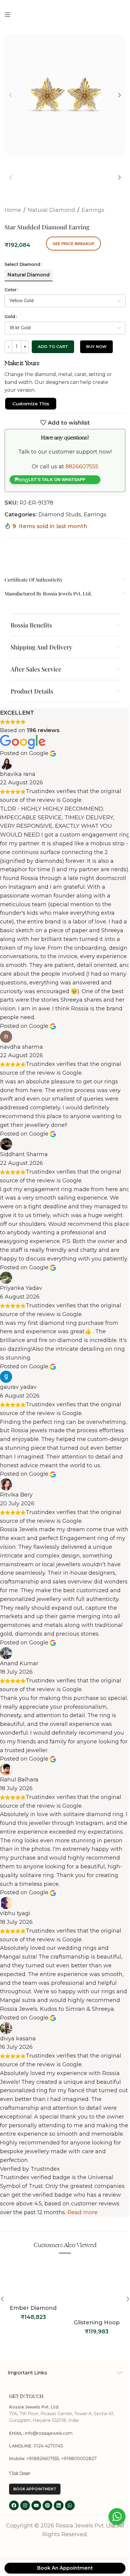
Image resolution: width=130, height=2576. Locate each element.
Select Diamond (22, 264)
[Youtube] (36, 2505)
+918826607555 (43, 2459)
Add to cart (53, 346)
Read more (83, 2212)
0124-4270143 (48, 2446)
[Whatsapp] (70, 2505)
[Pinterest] (47, 2505)
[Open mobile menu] (8, 14)
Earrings (93, 210)
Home (13, 210)
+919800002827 (79, 2459)
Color (11, 290)
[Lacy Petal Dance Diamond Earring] (33, 2287)
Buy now (96, 346)
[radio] (29, 275)
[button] (11, 95)
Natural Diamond (51, 210)
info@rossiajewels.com (49, 2433)
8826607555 (82, 467)
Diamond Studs (60, 515)
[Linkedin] (59, 2505)
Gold (10, 317)
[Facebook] (14, 2505)
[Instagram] (25, 2505)
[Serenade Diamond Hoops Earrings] (97, 2287)
